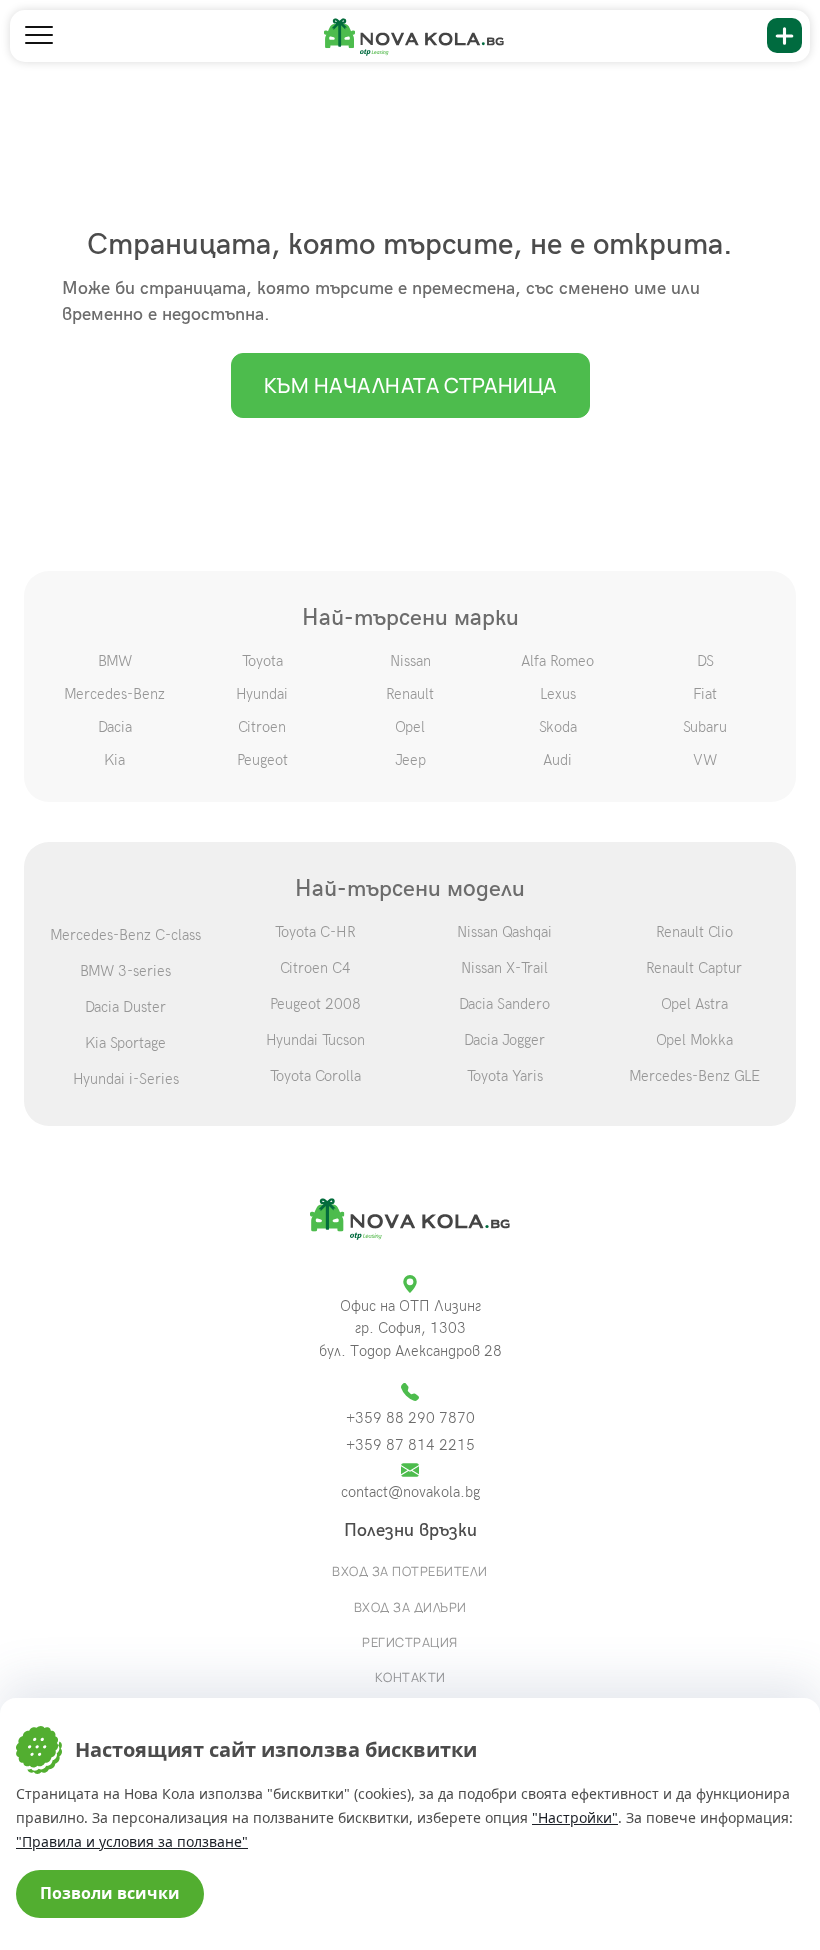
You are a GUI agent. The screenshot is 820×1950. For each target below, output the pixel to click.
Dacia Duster (125, 1007)
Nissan (410, 661)
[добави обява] (784, 35)
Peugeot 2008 (315, 1004)
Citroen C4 (315, 968)
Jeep (410, 760)
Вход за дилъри (410, 1607)
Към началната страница (410, 385)
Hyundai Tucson (315, 1040)
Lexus (558, 694)
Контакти (410, 1677)
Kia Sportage (125, 1043)
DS (705, 661)
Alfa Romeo (557, 661)
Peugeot (262, 760)
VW (705, 760)
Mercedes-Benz (114, 694)
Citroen (262, 727)
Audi (557, 760)
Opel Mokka (694, 1040)
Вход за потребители (410, 1571)
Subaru (705, 727)
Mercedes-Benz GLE (694, 1076)
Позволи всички (110, 1893)
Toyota (262, 661)
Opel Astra (694, 1004)
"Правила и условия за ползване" (132, 1841)
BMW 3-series (125, 971)
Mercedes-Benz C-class (125, 935)
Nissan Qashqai (504, 932)
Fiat (705, 694)
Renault (410, 694)
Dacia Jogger (504, 1040)
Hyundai (262, 694)
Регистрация (410, 1642)
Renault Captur (694, 968)
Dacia (115, 727)
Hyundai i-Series (126, 1079)
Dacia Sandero (504, 1004)
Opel (410, 727)
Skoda (558, 727)
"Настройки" (575, 1817)
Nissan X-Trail (504, 968)
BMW (115, 661)
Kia (114, 760)
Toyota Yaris (505, 1076)
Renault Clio (694, 932)
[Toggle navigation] (39, 36)
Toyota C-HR (315, 932)
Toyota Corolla (315, 1076)
